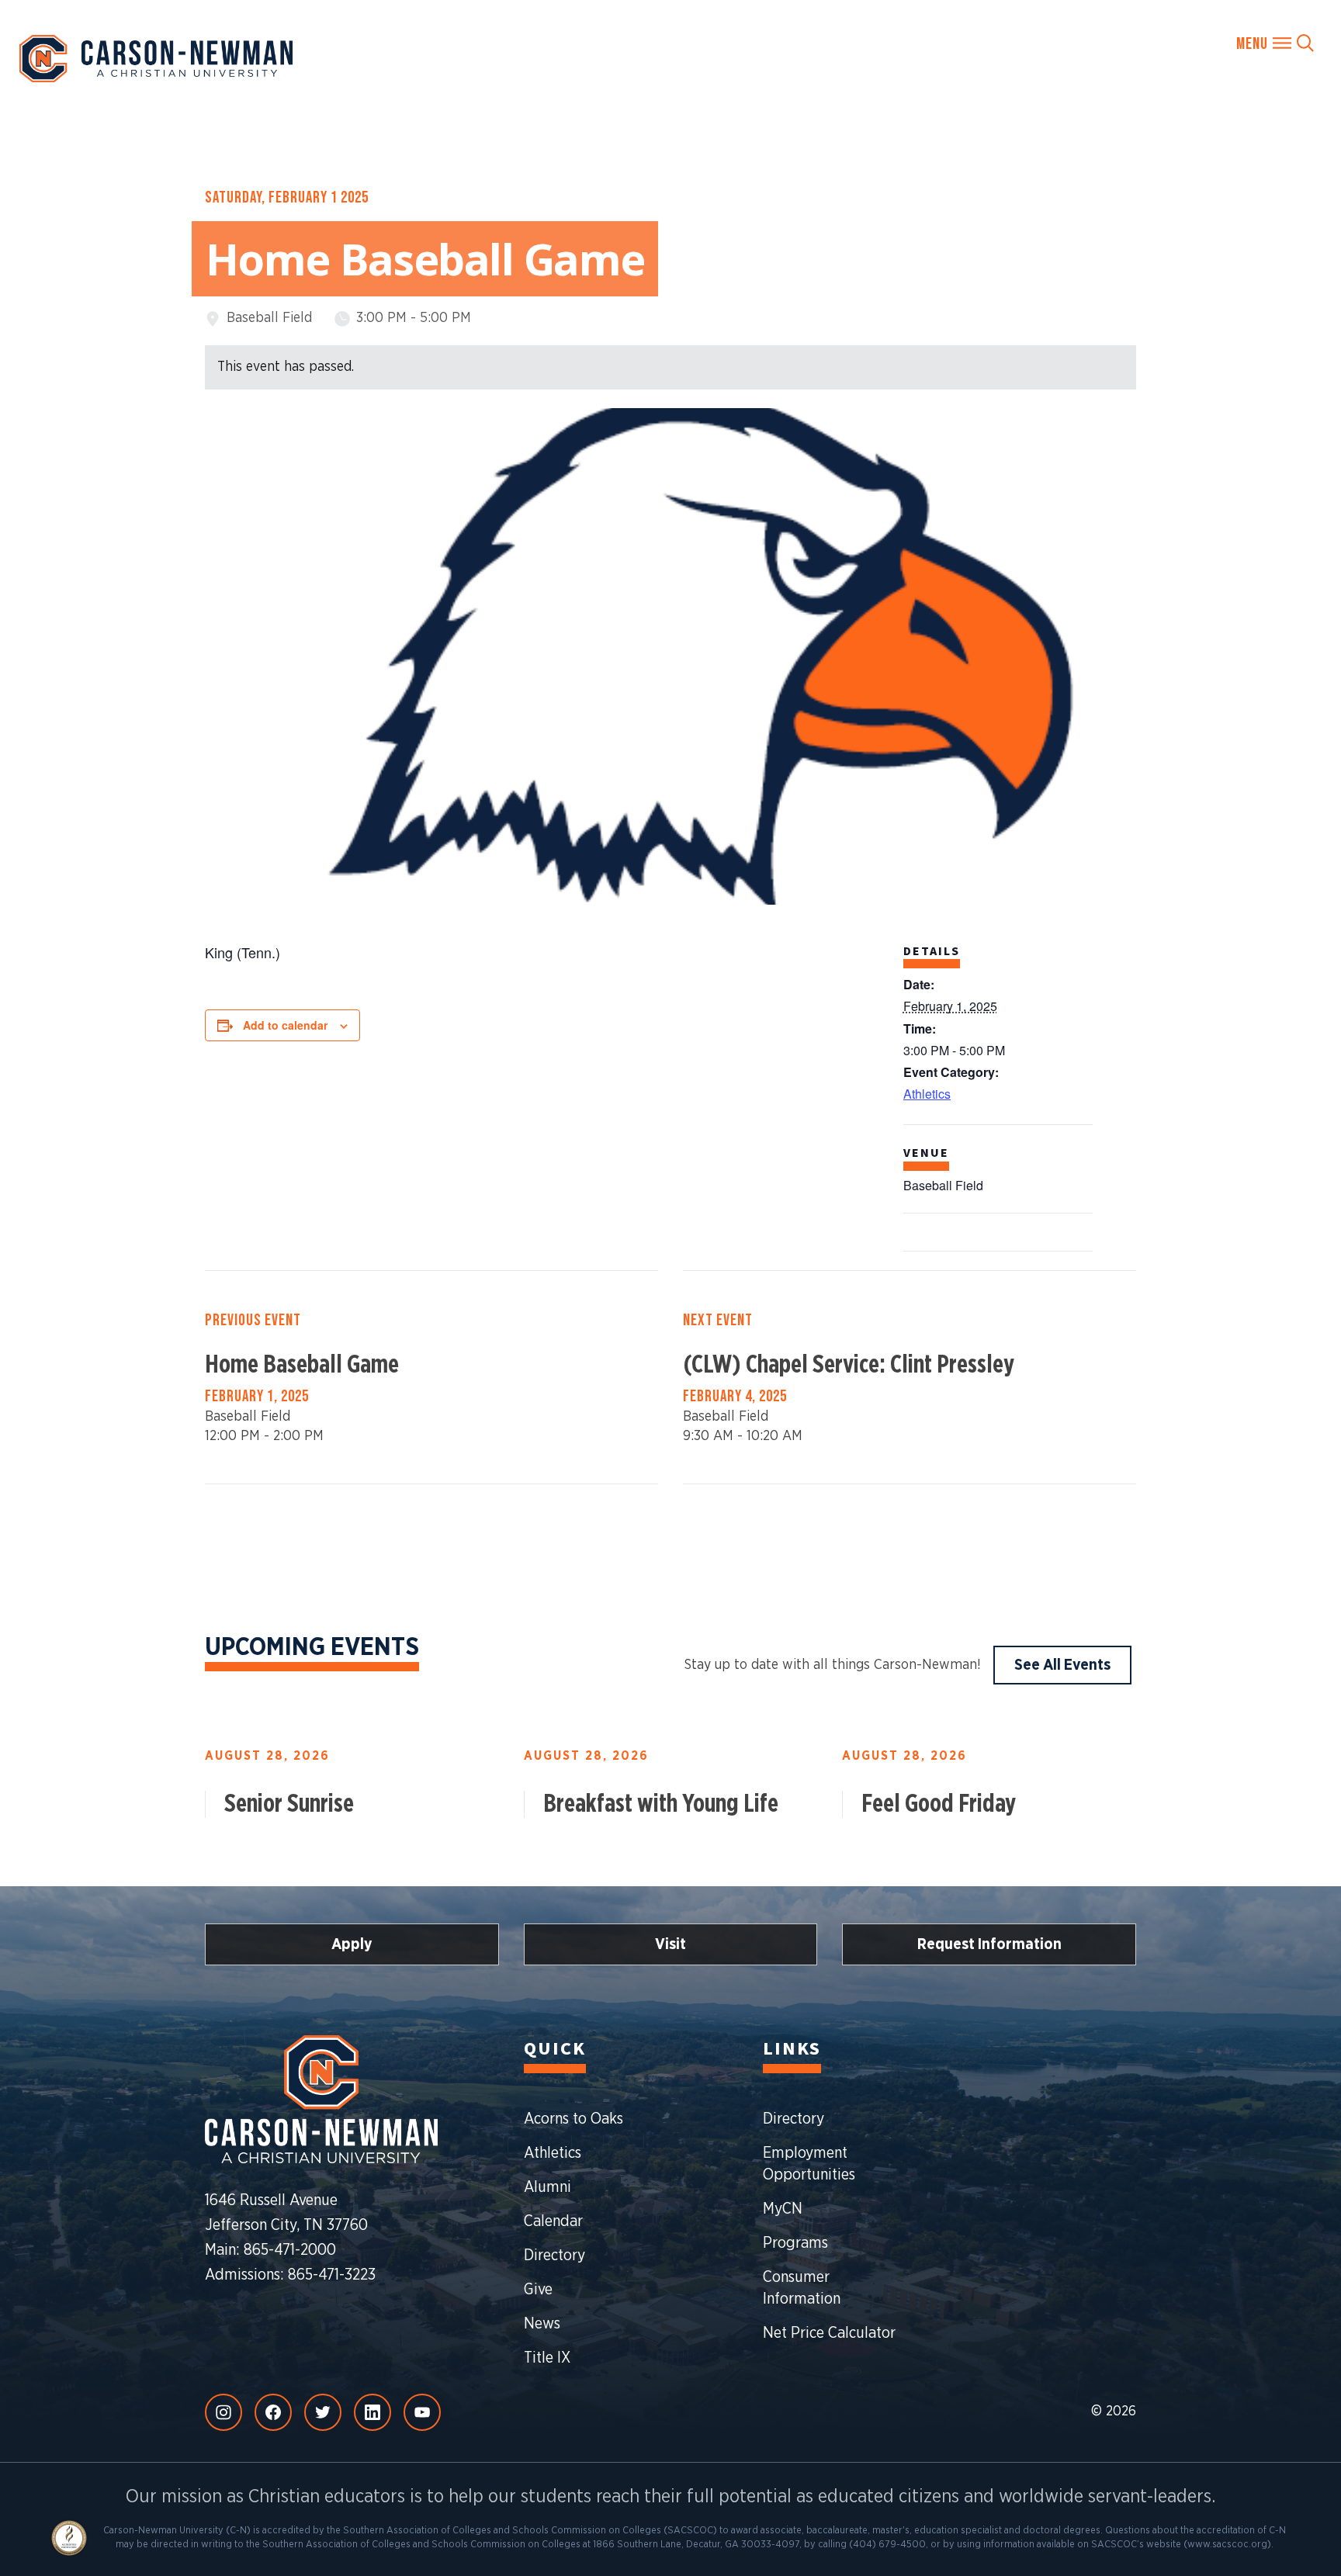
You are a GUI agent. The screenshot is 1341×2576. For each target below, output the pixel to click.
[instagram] (223, 2412)
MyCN (783, 2209)
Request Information (989, 1944)
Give (538, 2290)
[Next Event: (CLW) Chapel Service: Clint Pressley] (910, 1377)
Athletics (927, 1094)
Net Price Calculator (829, 2333)
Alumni (547, 2187)
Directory (554, 2256)
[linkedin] (372, 2412)
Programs (795, 2243)
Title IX (547, 2358)
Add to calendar (285, 1025)
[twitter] (323, 2412)
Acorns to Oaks (573, 2119)
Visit (670, 1944)
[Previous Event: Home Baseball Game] (431, 1377)
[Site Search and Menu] (1275, 43)
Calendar (553, 2221)
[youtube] (422, 2412)
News (542, 2324)
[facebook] (273, 2412)
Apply (352, 1944)
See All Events (1062, 1665)
